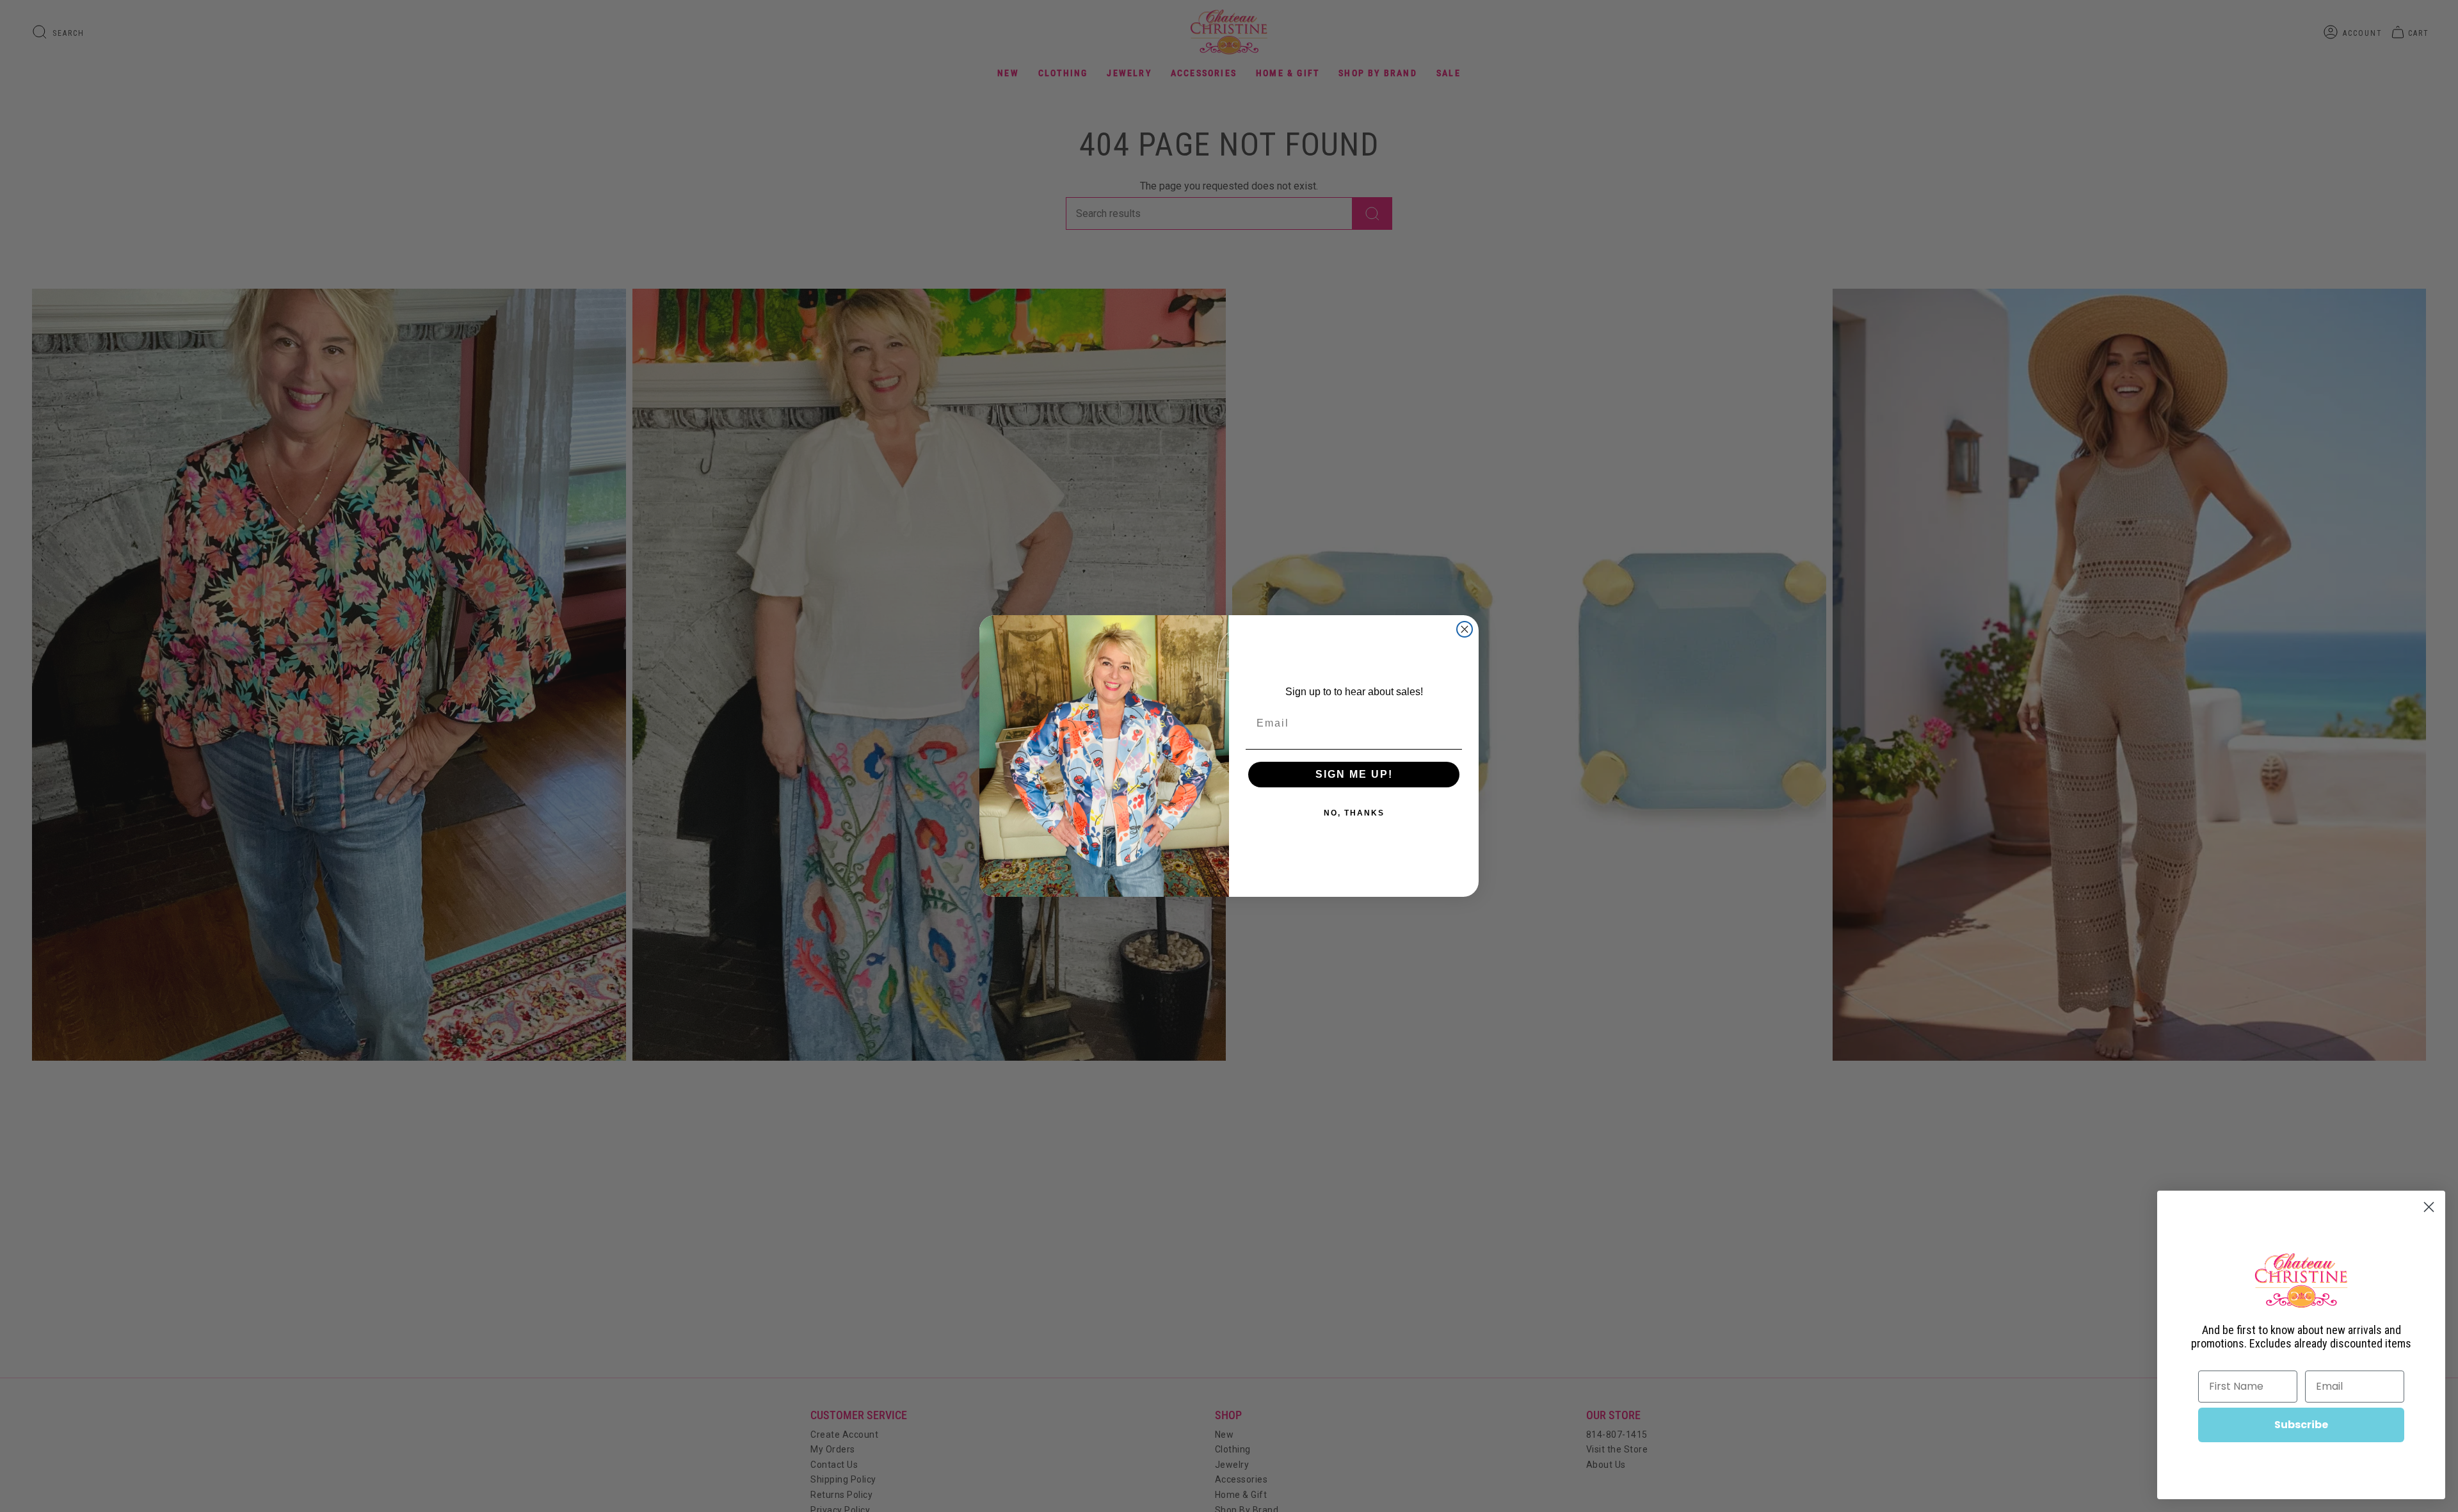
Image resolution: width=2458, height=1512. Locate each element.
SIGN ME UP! (1354, 774)
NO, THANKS (1354, 813)
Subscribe (2301, 1425)
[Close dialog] (1465, 629)
